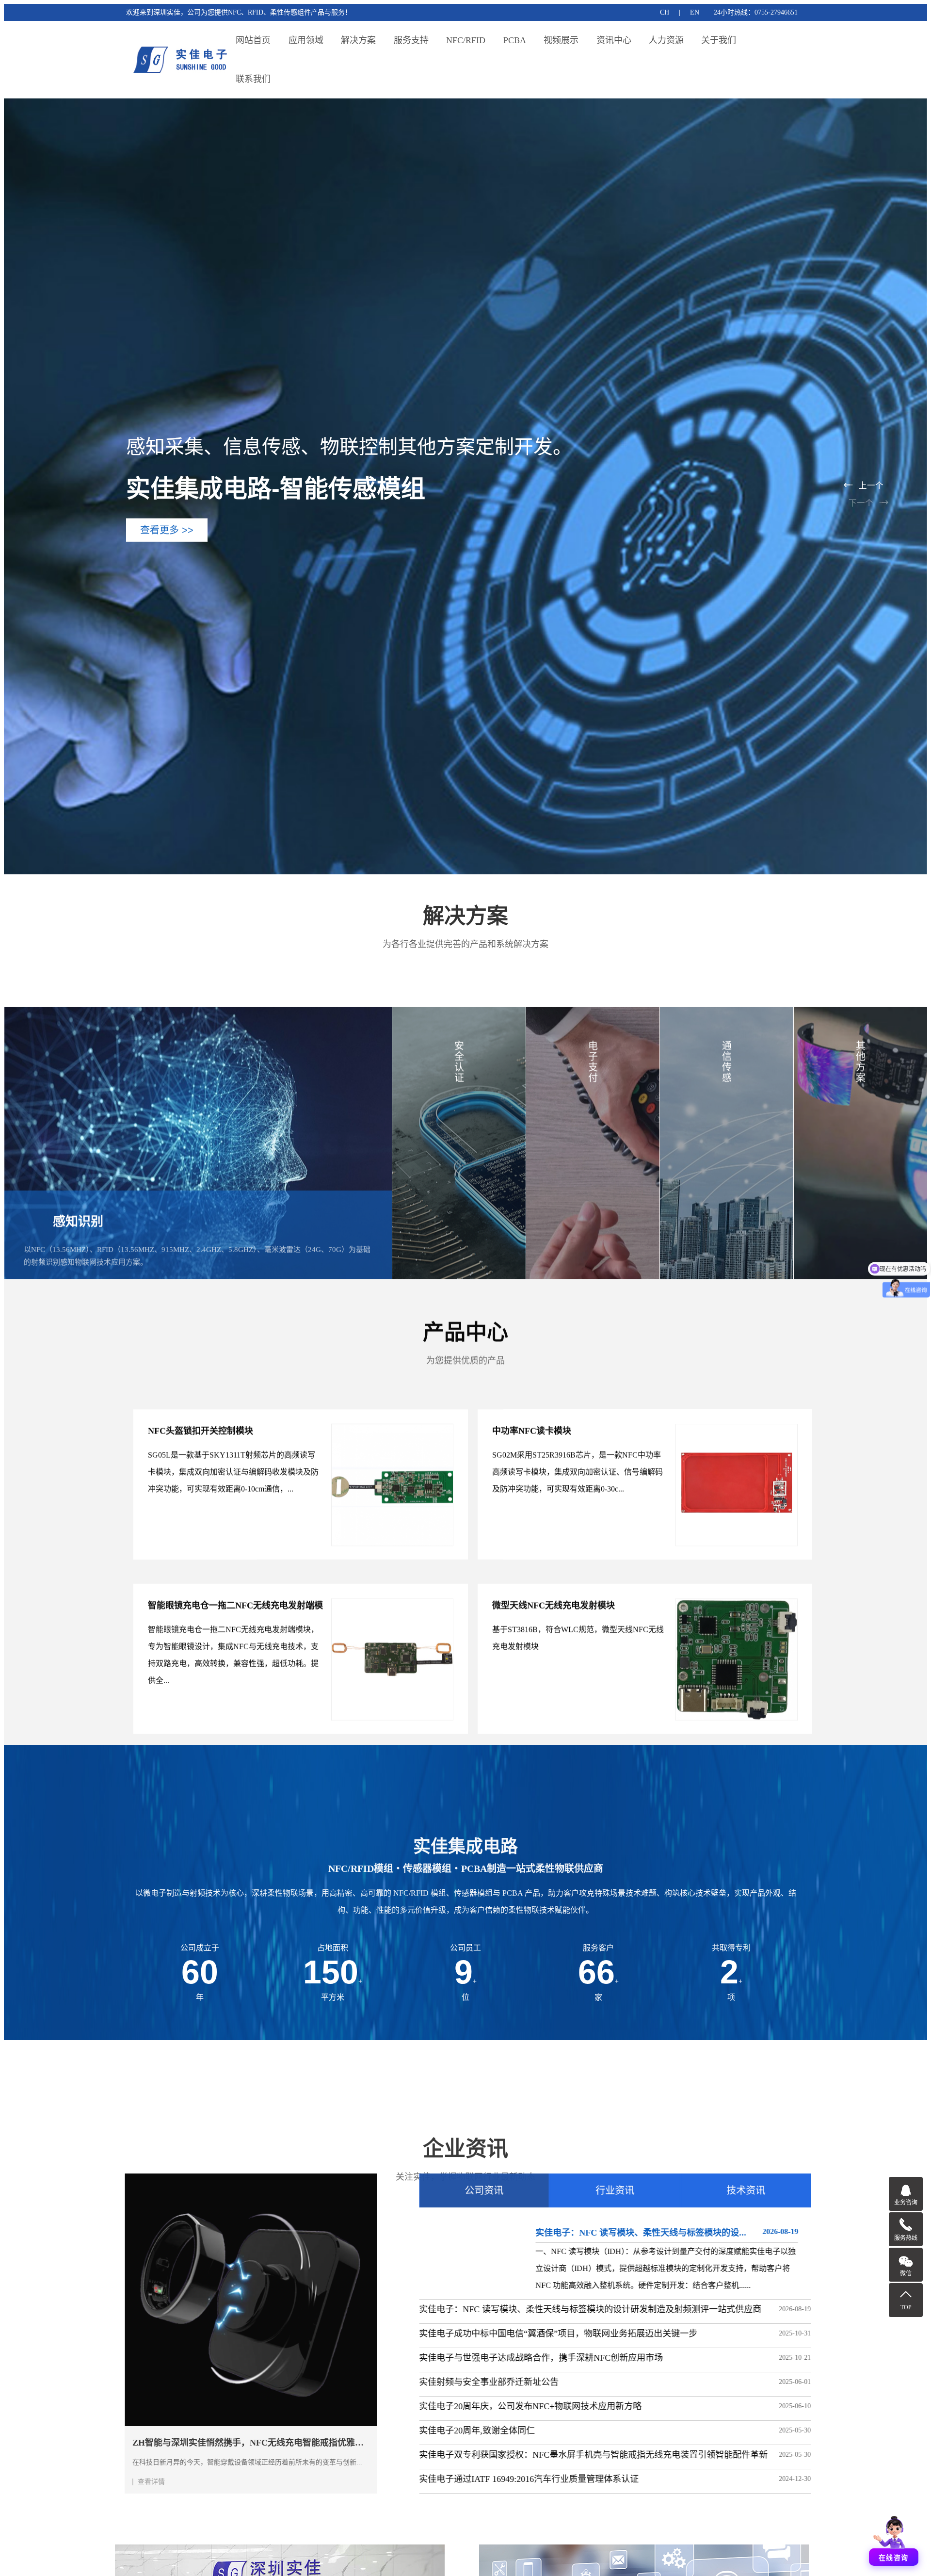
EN (695, 12)
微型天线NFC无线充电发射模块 (554, 1573)
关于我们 (719, 40)
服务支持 (411, 40)
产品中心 (465, 1331)
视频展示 (561, 40)
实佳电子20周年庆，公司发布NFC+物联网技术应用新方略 (517, 2406)
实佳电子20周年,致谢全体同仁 (464, 2431)
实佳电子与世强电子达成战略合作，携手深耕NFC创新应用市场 (528, 2358)
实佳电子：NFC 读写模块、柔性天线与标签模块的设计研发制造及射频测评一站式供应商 (577, 2309)
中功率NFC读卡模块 (532, 1398)
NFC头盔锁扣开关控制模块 (201, 1398)
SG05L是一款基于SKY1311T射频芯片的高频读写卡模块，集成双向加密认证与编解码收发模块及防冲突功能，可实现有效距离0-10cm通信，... (233, 1439)
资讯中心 (614, 40)
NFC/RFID (466, 40)
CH (665, 12)
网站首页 (253, 40)
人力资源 (666, 40)
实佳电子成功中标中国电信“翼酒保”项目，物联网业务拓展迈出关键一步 (545, 2334)
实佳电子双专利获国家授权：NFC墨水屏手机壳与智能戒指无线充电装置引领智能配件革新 (580, 2455)
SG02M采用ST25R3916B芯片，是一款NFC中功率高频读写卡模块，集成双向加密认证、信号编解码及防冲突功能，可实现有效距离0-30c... (578, 1439)
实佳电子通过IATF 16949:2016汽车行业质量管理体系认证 (516, 2479)
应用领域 (306, 40)
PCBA (515, 40)
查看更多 (177, 1485)
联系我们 (253, 79)
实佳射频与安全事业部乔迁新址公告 (476, 2382)
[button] (866, 485)
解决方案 (358, 40)
